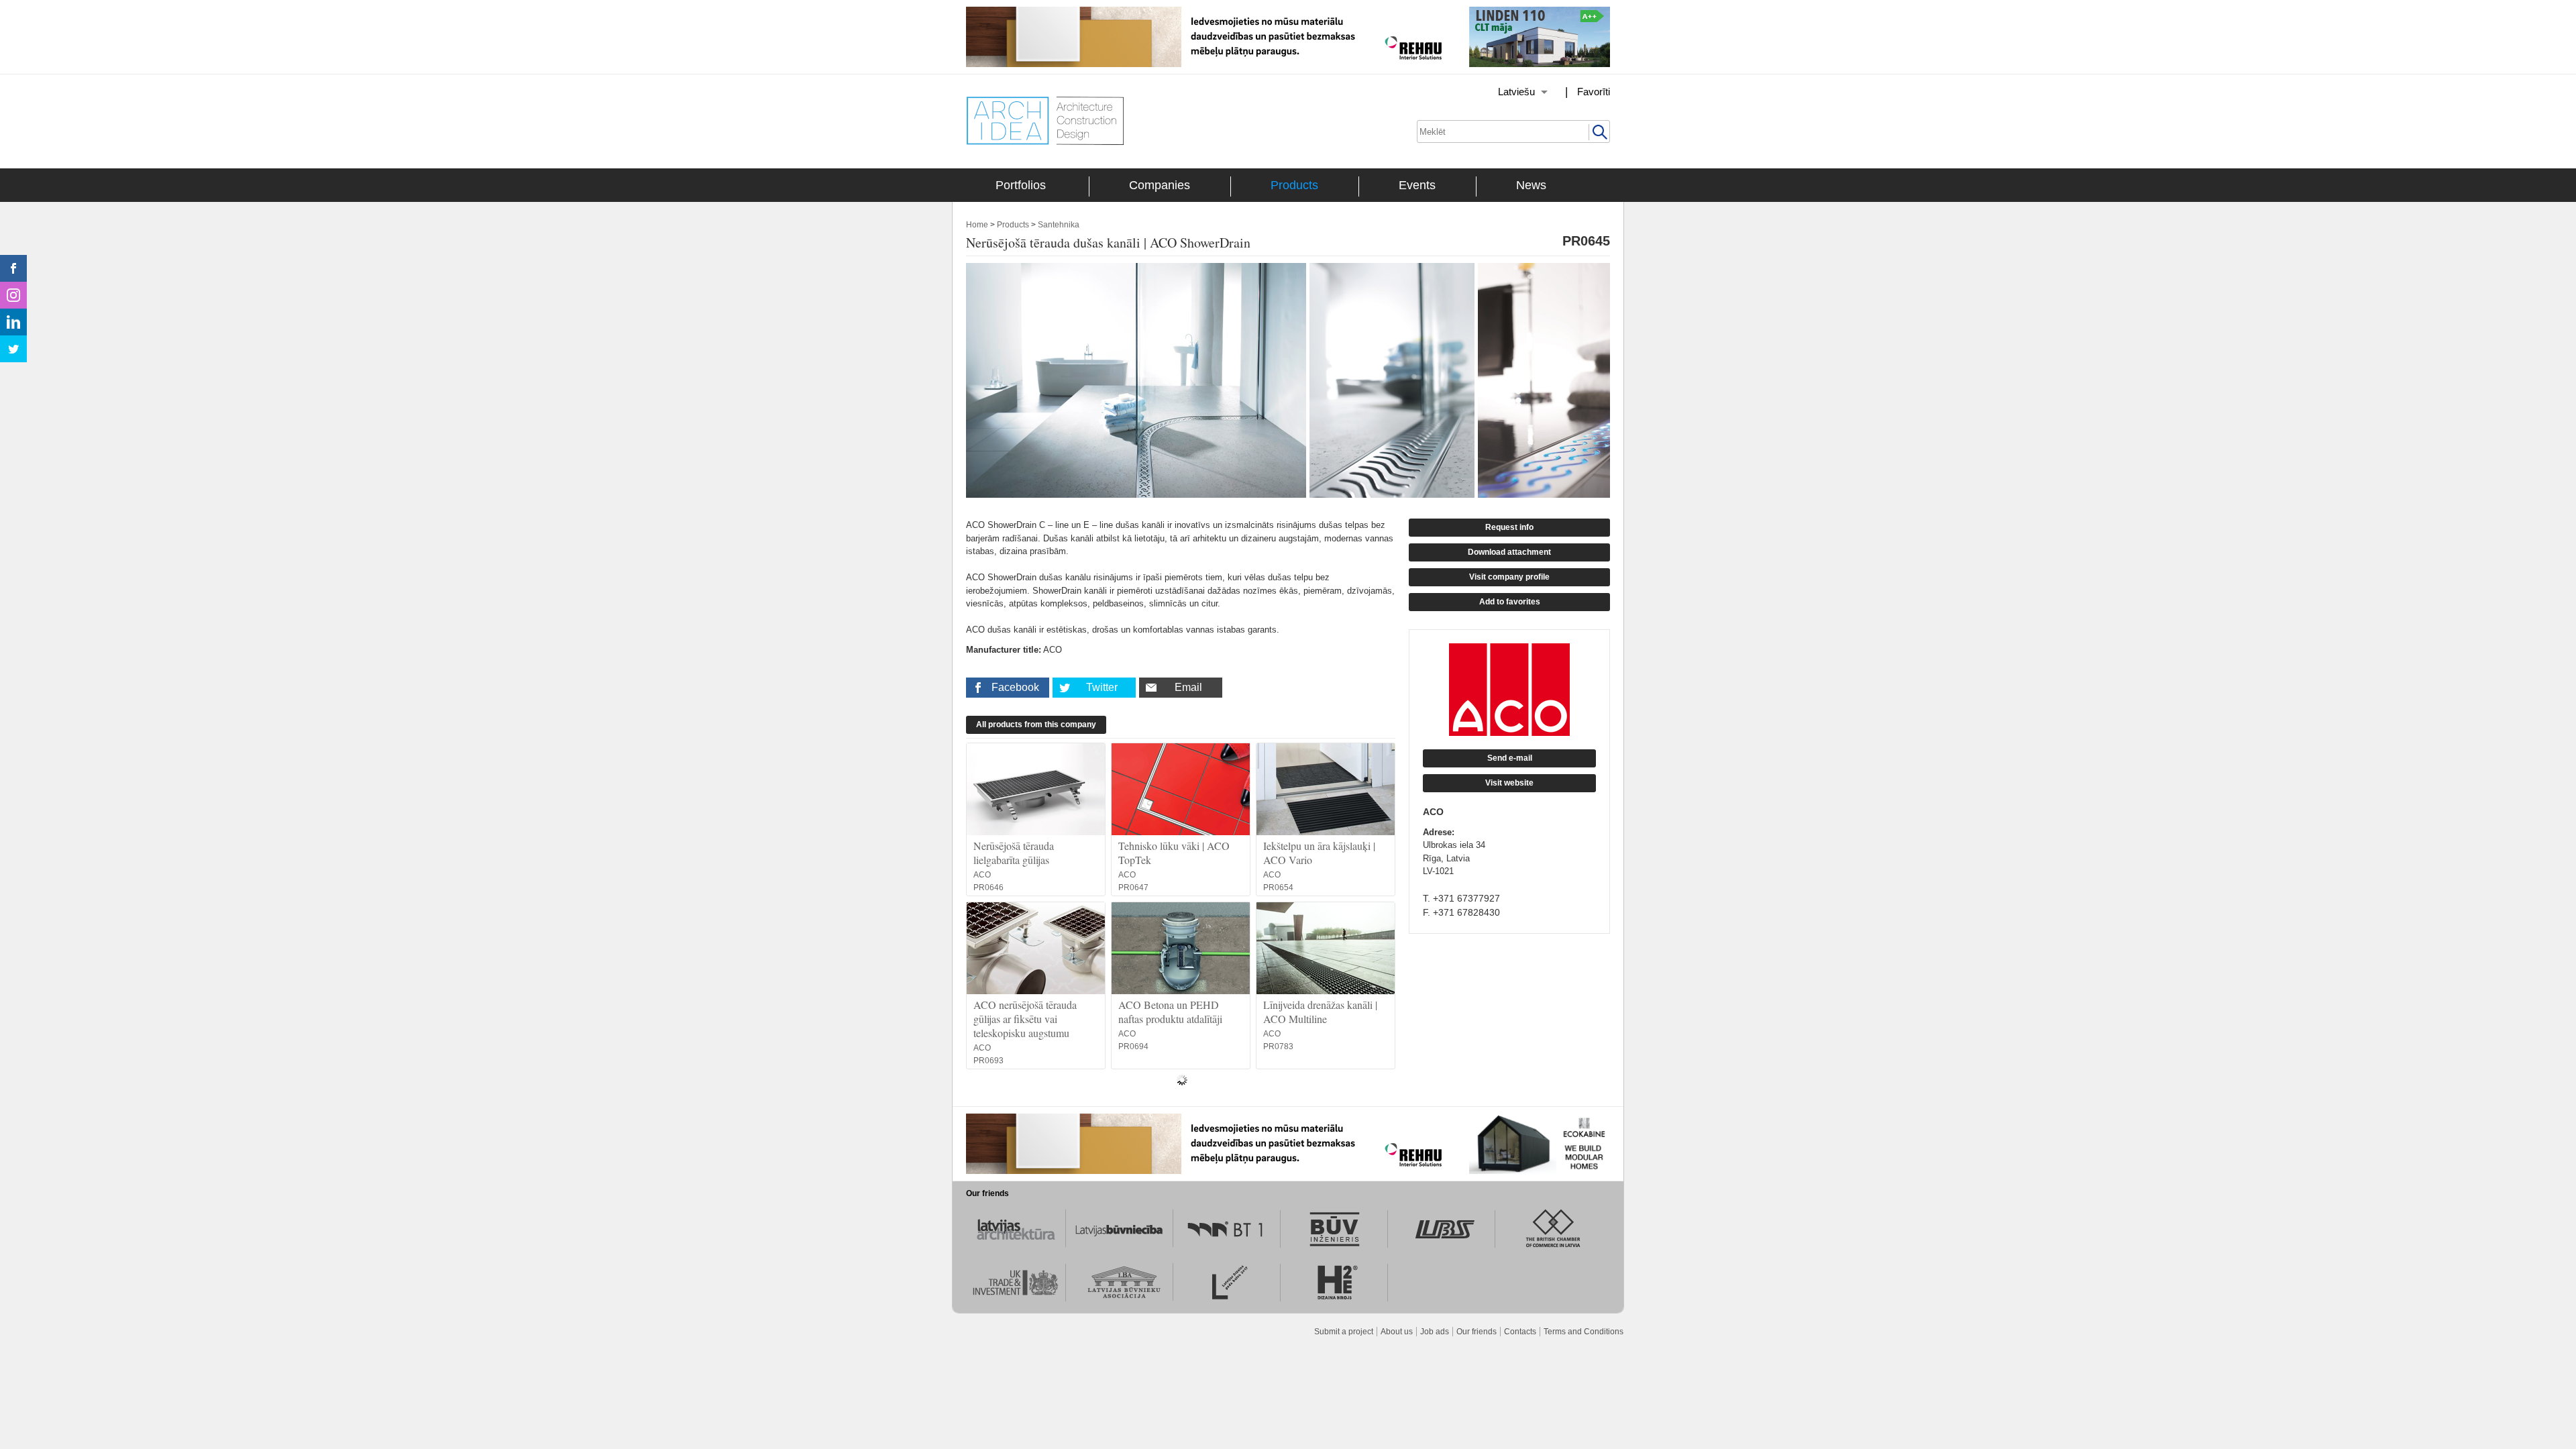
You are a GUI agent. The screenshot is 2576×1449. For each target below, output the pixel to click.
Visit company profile (1509, 577)
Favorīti (1594, 92)
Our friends (1477, 1332)
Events (1417, 185)
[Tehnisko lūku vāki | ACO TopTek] (1181, 789)
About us (1397, 1332)
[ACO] (1509, 690)
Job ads (1435, 1332)
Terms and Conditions (1584, 1332)
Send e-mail (1510, 758)
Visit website (1509, 783)
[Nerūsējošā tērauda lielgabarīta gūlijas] (1036, 789)
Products (1294, 185)
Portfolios (1021, 185)
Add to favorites (1510, 602)
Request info (1509, 527)
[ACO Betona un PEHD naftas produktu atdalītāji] (1181, 948)
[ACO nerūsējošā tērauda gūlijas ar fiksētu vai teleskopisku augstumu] (1036, 948)
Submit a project (1344, 1332)
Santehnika (1059, 225)
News (1531, 185)
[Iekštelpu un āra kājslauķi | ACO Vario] (1326, 789)
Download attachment (1509, 552)
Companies (1160, 185)
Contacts (1520, 1332)
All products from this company (1036, 724)
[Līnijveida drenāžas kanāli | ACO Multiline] (1326, 948)
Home (977, 225)
